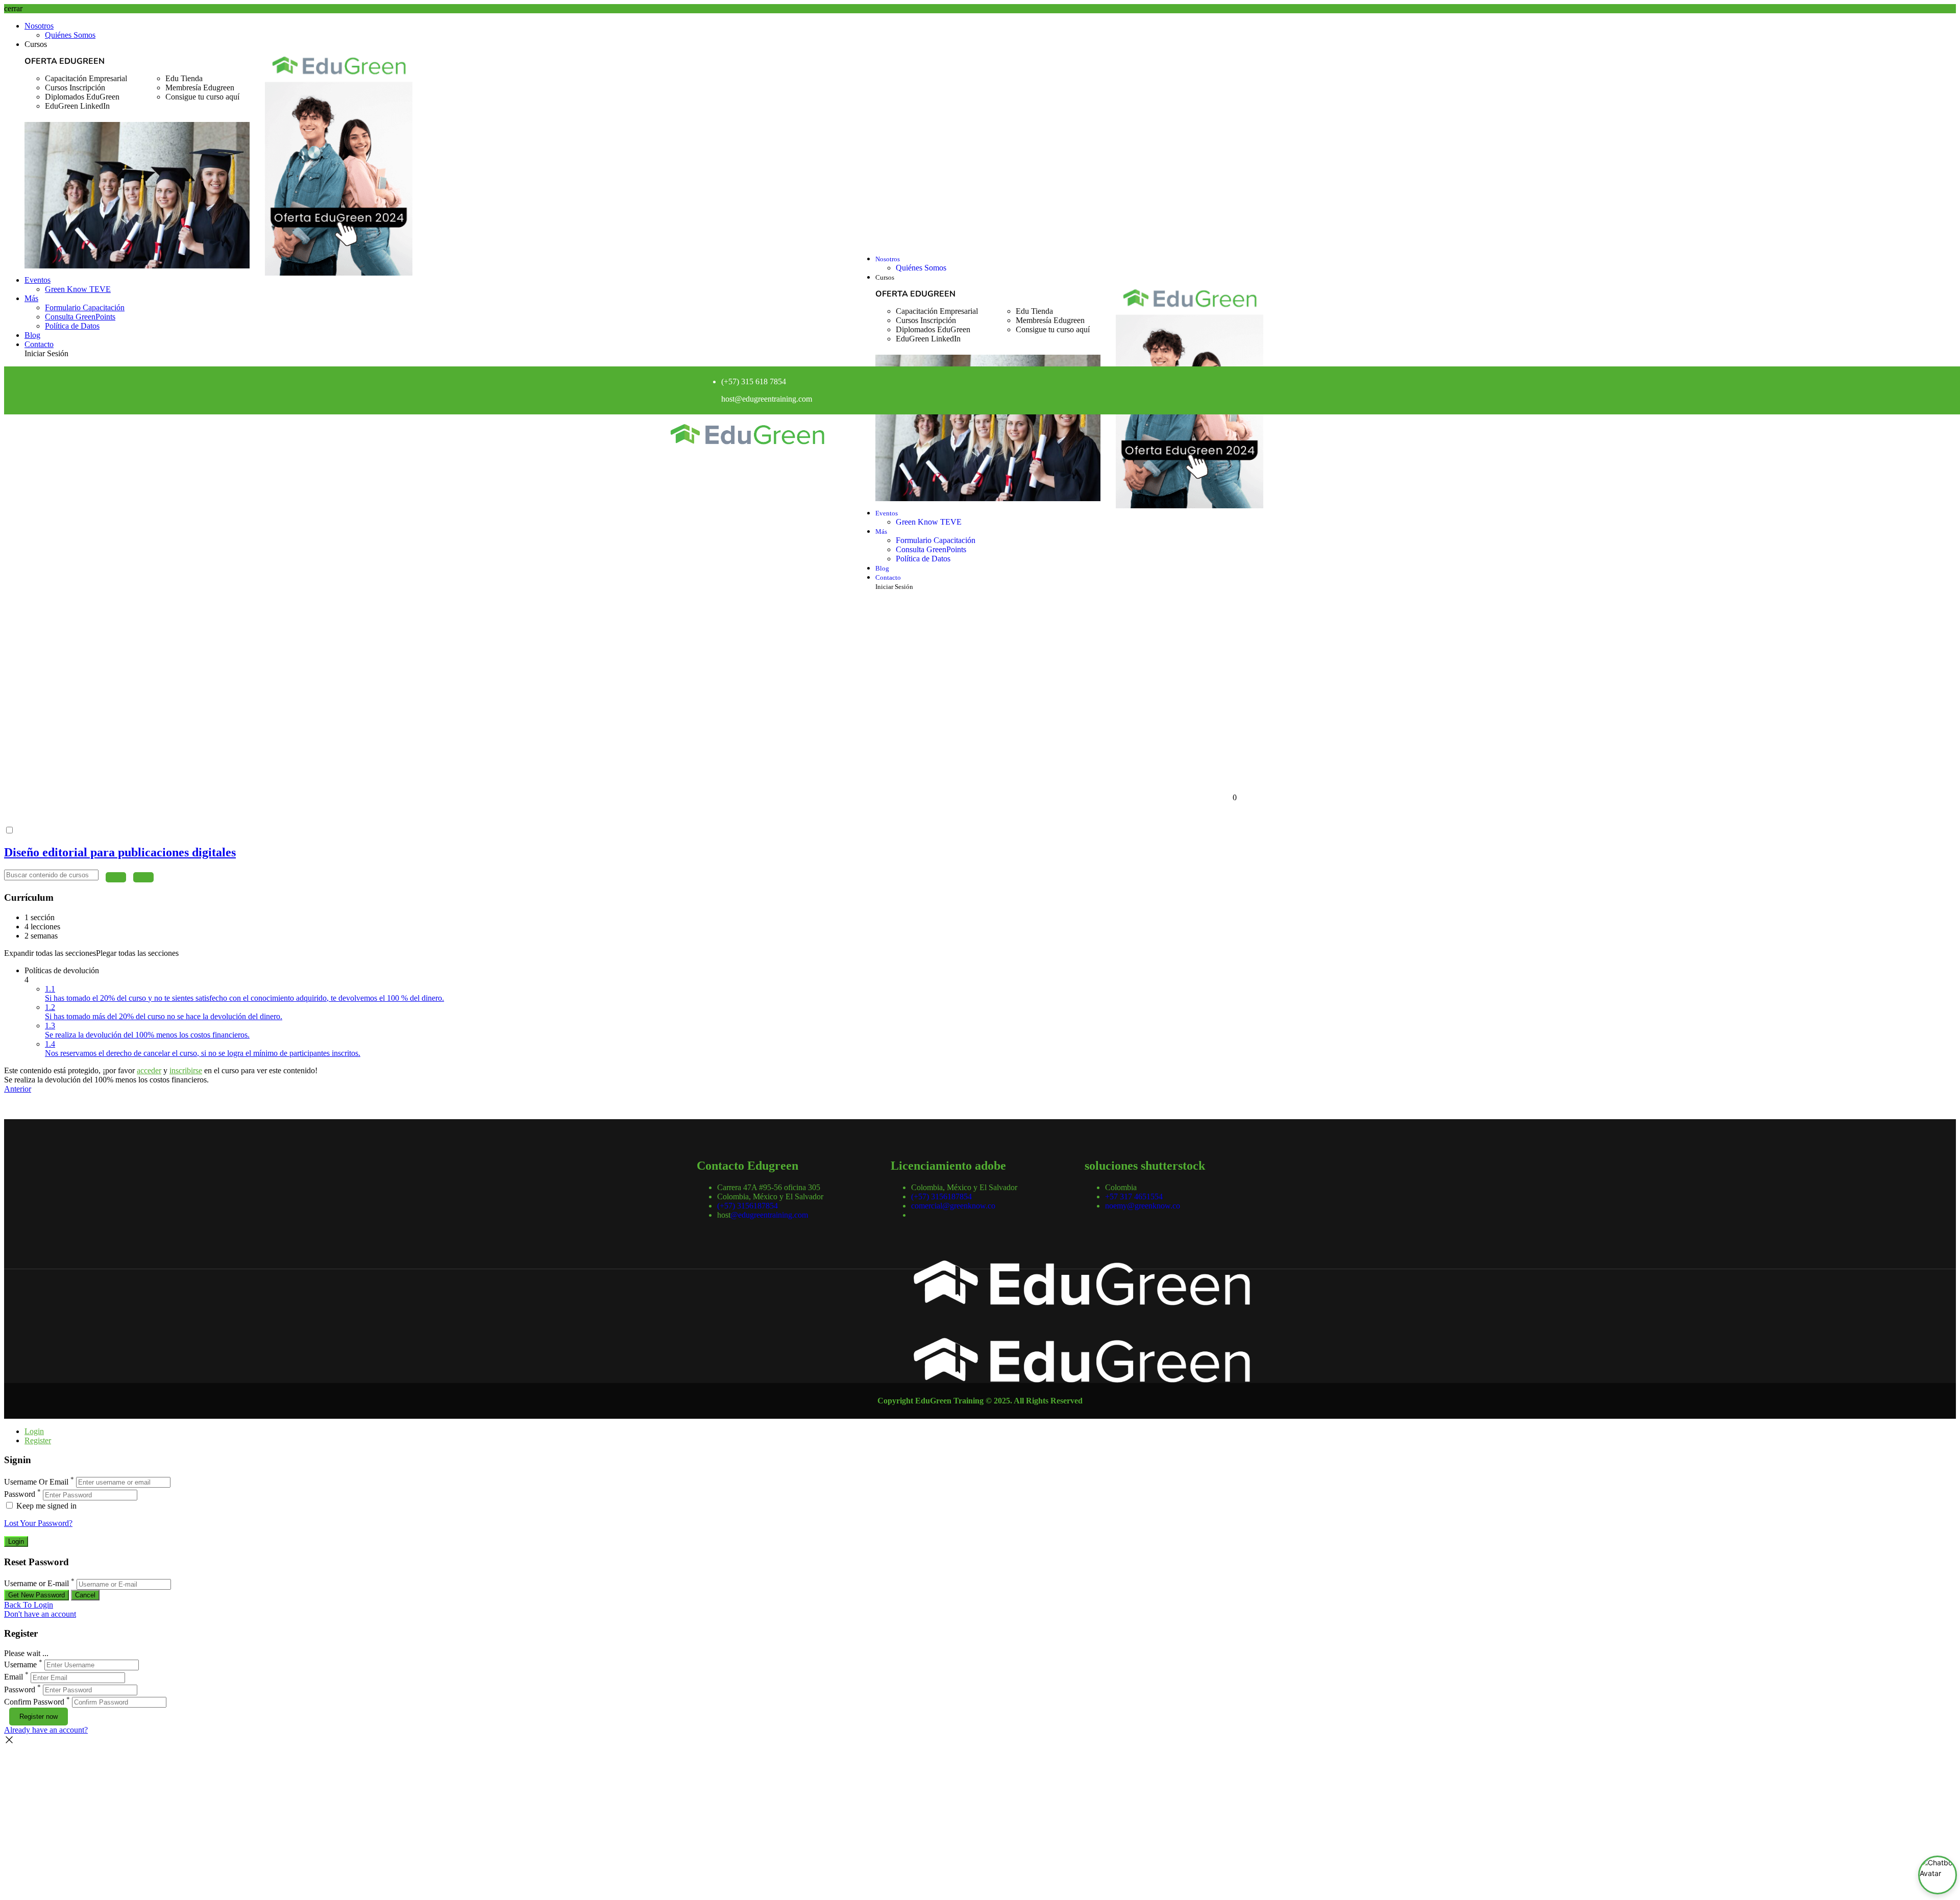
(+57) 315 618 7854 (754, 381)
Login (34, 1431)
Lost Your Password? (38, 1523)
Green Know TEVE (78, 289)
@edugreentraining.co (770, 399)
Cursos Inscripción (75, 88)
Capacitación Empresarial (86, 78)
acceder (149, 1070)
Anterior (18, 1089)
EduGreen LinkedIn (77, 106)
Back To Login (29, 1605)
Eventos (38, 280)
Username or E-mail (36, 1584)
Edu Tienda (184, 78)
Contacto (39, 344)
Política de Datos (72, 326)
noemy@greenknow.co (1143, 1206)
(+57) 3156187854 (748, 1206)
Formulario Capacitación (85, 307)
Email (14, 1677)
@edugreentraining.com (769, 1215)
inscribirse (186, 1070)
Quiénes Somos (70, 35)
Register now (39, 1717)
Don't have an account (40, 1614)
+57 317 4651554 (1134, 1196)
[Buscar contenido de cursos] (116, 877)
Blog (32, 335)
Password (20, 1495)
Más (31, 298)
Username (20, 1664)
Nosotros (39, 26)
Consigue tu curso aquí (202, 97)
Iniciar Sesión (46, 353)
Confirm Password (34, 1702)
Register (38, 1440)
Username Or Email (36, 1482)
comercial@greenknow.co (953, 1206)
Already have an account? (46, 1730)
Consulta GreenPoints (80, 317)
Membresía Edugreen (200, 88)
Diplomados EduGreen (82, 97)
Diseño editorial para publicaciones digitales (120, 852)
